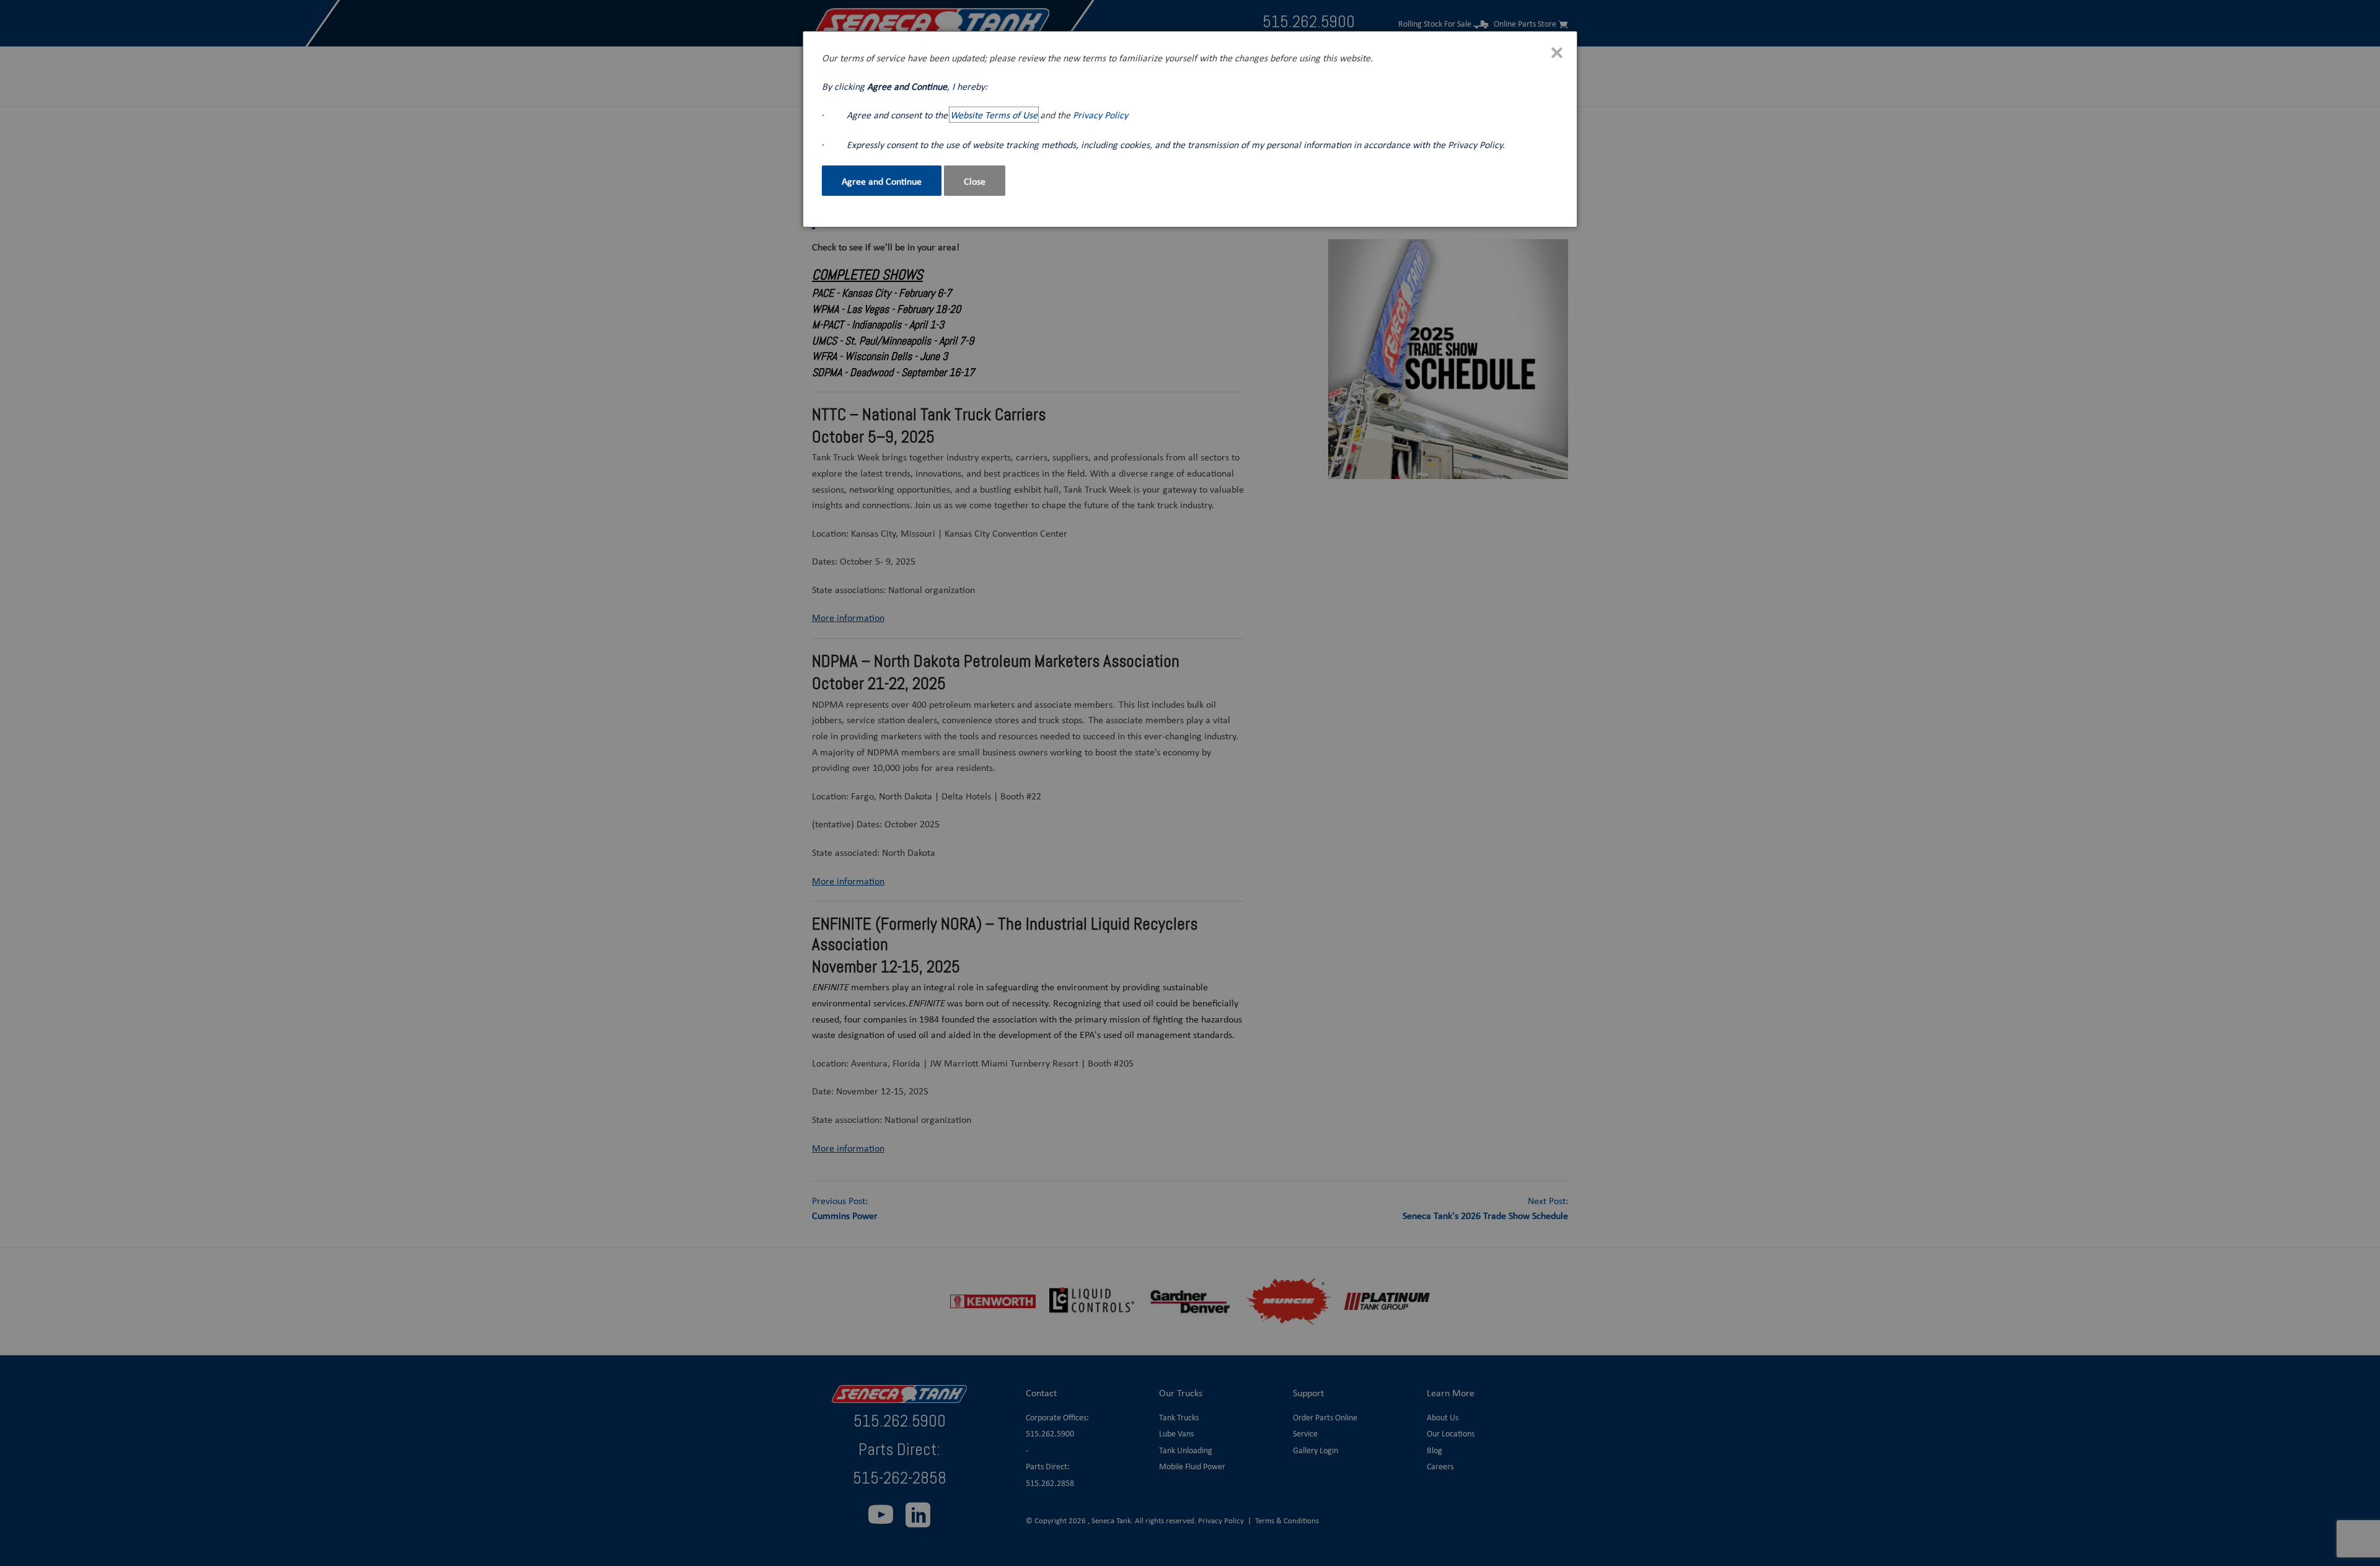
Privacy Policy (1100, 115)
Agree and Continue (882, 181)
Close (975, 181)
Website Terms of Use (994, 115)
